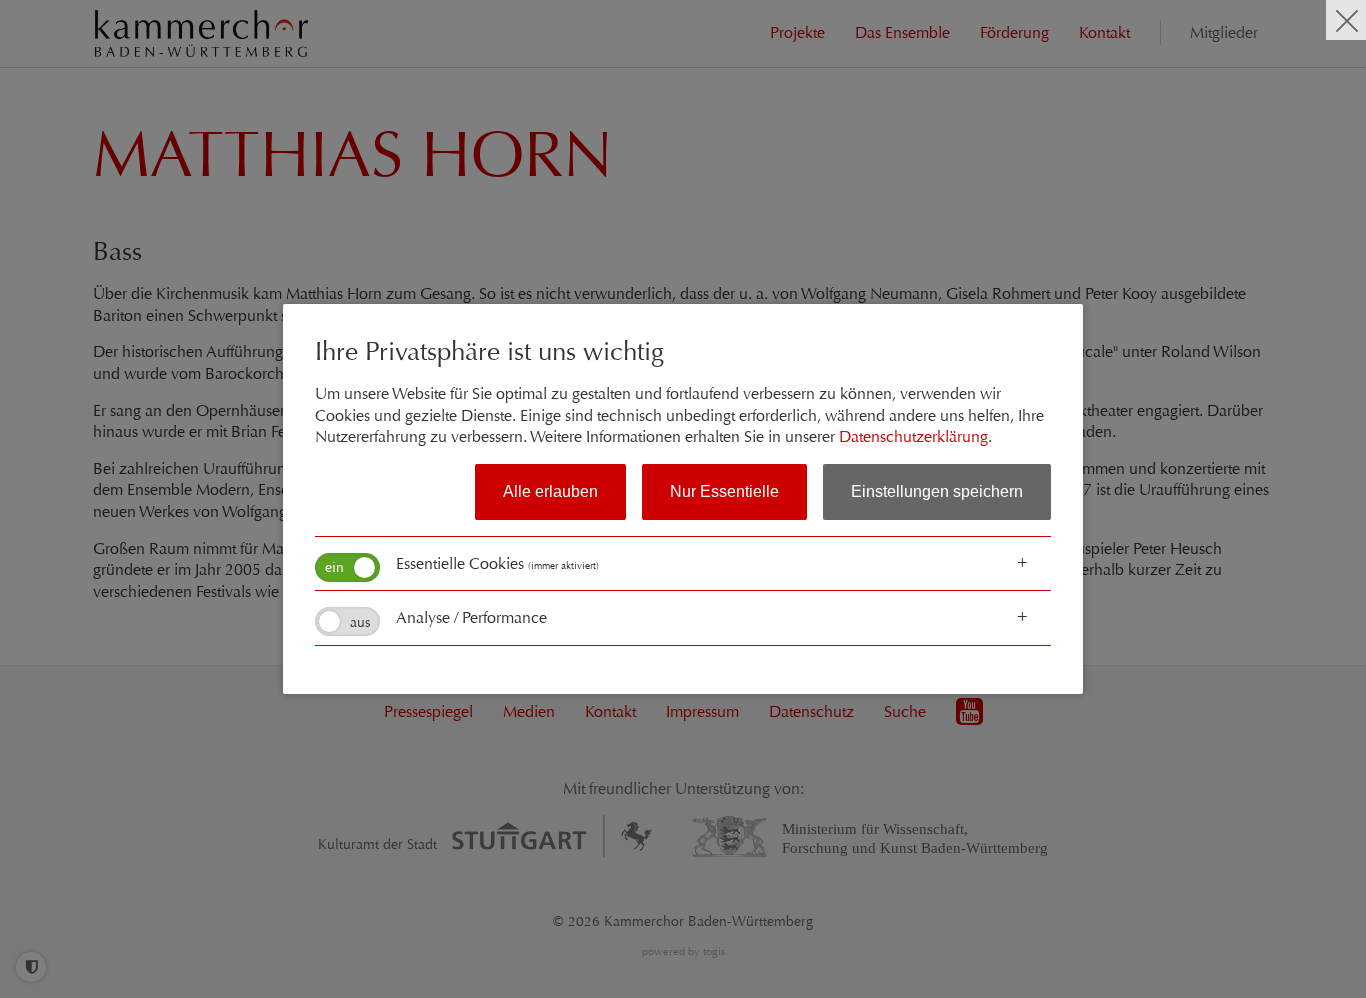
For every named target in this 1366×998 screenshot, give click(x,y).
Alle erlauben (550, 491)
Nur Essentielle (724, 491)
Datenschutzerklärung (913, 436)
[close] (1346, 20)
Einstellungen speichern (937, 491)
